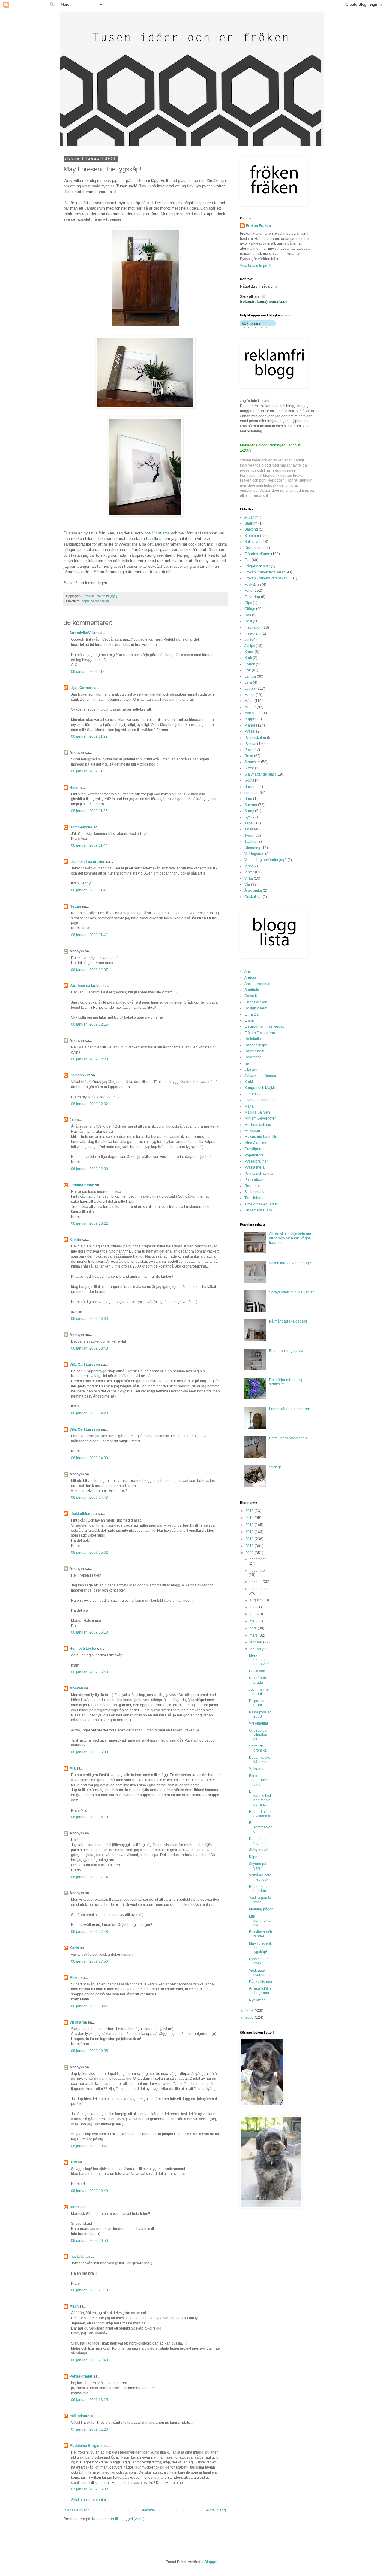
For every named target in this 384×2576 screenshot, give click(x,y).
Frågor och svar (257, 566)
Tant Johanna (256, 1198)
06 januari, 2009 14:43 (90, 1498)
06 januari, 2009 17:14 (90, 1877)
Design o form (256, 1008)
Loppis (85, 601)
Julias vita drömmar (260, 1076)
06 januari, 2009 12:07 (90, 970)
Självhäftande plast (260, 774)
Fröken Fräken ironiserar (265, 572)
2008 (250, 2011)
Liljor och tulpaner (259, 1100)
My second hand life (261, 1137)
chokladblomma (83, 1514)
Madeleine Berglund (87, 2446)
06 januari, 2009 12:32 (90, 1104)
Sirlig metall (259, 1850)
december (258, 1559)
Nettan (75, 906)
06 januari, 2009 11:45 (89, 890)
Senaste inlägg (77, 2510)
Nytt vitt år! (257, 2000)
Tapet (249, 823)
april (254, 1628)
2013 (250, 1525)
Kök (248, 670)
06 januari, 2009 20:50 (90, 2241)
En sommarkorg (260, 1827)
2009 (250, 1553)
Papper (250, 719)
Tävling (250, 842)
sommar (251, 793)
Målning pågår (261, 1909)
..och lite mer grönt (259, 1692)
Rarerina (252, 1186)
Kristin (75, 1240)
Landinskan (254, 1094)
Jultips (250, 646)
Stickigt (275, 1467)
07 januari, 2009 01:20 (90, 2429)
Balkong (251, 529)
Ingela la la (79, 2257)
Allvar (249, 517)
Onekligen (253, 1149)
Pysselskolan (255, 738)
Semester (252, 762)
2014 (250, 1518)
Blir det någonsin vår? (259, 1780)
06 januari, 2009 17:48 (90, 1932)
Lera (248, 682)
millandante (79, 2416)
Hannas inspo (256, 1045)
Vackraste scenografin (261, 1973)
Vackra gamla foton (260, 1900)
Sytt (247, 817)
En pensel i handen (258, 1889)
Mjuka (75, 1978)
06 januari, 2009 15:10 (90, 1632)
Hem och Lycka (83, 1649)
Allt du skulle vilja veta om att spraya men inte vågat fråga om (290, 1238)
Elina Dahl (253, 1014)
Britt (73, 2162)
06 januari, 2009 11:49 (89, 935)
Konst (249, 652)
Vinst (249, 866)
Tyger (249, 836)
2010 (250, 1546)
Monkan (76, 1688)
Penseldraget (81, 2376)
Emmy (250, 1020)
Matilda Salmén (257, 1112)
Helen (75, 788)
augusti (256, 1600)
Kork (248, 658)
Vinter (249, 872)
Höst (248, 621)
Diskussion (253, 548)
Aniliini (250, 972)
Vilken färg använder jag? (265, 860)
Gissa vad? (258, 1671)
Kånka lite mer (261, 1982)
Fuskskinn (253, 585)
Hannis (76, 2207)
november (258, 1571)
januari (256, 1649)
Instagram (253, 633)
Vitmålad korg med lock (260, 1877)
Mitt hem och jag (258, 1125)
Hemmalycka (81, 827)
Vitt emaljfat (258, 1723)
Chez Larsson (256, 1002)
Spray (249, 811)
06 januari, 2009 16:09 (90, 1752)
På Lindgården (257, 1180)
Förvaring (252, 597)
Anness (251, 978)
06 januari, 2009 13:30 (90, 1319)
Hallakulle (253, 1039)
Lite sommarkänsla (261, 1921)
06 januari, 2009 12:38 (90, 1169)
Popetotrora (254, 1155)
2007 (250, 2018)
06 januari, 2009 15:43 (90, 1672)
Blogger (211, 2562)
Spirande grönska (258, 1748)
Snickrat (251, 787)
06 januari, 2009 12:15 (90, 1024)
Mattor (250, 695)
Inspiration (253, 627)
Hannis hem (254, 1051)
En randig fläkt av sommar (261, 1814)
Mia (73, 1768)
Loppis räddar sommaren (290, 1409)
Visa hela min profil (256, 266)
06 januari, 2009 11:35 (89, 771)
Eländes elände (257, 554)
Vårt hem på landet (86, 986)
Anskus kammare (259, 984)
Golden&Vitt (80, 1075)
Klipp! (254, 1857)
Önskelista (253, 897)
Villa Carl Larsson (85, 1365)
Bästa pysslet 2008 (260, 1714)
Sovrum (251, 805)
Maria (249, 1106)
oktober (256, 1582)
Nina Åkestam (256, 1143)
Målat (249, 701)
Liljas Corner (81, 688)
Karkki (250, 1082)
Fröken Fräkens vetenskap (266, 578)
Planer (250, 725)
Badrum (251, 523)
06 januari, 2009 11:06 (89, 672)
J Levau (251, 1069)
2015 (250, 1511)
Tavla (249, 829)
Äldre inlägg (216, 2510)
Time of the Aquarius (261, 1204)
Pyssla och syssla (259, 1174)
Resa (249, 756)
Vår (247, 884)
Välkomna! (258, 1769)
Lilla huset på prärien (87, 862)
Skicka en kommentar (89, 2500)
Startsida (148, 2510)
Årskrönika (253, 890)
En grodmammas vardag (265, 1026)
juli (252, 1607)
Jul (247, 639)
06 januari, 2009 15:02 (90, 1553)
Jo (72, 1120)
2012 (250, 1532)
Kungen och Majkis (260, 1088)
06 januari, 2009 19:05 (90, 2051)
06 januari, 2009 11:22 (89, 736)
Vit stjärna (161, 533)
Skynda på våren (258, 1866)
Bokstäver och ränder (261, 1934)
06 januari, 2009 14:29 (90, 1413)
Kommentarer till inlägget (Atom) (118, 2519)
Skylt (248, 780)
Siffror (249, 768)
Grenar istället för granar (260, 1991)
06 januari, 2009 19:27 (90, 2146)
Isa (247, 1063)
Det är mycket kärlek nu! (260, 1760)
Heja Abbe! (253, 1057)
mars (254, 1635)
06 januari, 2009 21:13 (90, 2290)
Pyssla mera (255, 1167)
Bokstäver (253, 542)
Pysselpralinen (257, 1161)
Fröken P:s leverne (260, 1033)
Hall (248, 615)
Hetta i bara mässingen (288, 1438)
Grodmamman (82, 1185)
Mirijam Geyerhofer (260, 1118)
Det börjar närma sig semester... (286, 1382)
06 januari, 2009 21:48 (90, 2360)
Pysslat (250, 744)
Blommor (252, 536)
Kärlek (250, 664)
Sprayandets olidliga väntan (292, 1292)
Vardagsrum (100, 601)
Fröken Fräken (258, 226)
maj (253, 1621)
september (258, 1589)
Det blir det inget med (259, 1841)
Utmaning (252, 848)
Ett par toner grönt (259, 1703)
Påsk (249, 750)
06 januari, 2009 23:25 (90, 2400)
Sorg (248, 799)
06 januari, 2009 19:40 (90, 2191)
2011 (250, 1539)
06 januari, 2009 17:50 (90, 1961)
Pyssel (250, 731)
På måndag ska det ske (288, 1321)
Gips (248, 603)
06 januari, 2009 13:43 (90, 1348)
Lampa (250, 676)
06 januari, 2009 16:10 (90, 1817)
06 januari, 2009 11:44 (89, 845)
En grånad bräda (258, 1680)
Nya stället (253, 713)
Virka (249, 878)
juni (253, 1614)
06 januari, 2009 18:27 (90, 2006)
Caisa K (251, 996)
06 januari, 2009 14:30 (90, 1458)
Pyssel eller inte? (258, 1961)
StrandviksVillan (84, 633)
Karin (74, 1948)
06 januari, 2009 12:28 (90, 1059)
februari (256, 1642)
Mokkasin (252, 1131)
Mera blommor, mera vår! (259, 1660)
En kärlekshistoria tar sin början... (260, 1798)
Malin (74, 2306)
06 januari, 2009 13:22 (90, 1223)
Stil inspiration (256, 1192)
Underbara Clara (258, 1210)
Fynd (249, 591)
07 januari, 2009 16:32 (90, 2489)
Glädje (250, 609)
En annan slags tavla (286, 1351)
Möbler (250, 707)
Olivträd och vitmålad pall (259, 1735)
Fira (248, 560)
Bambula (252, 990)
